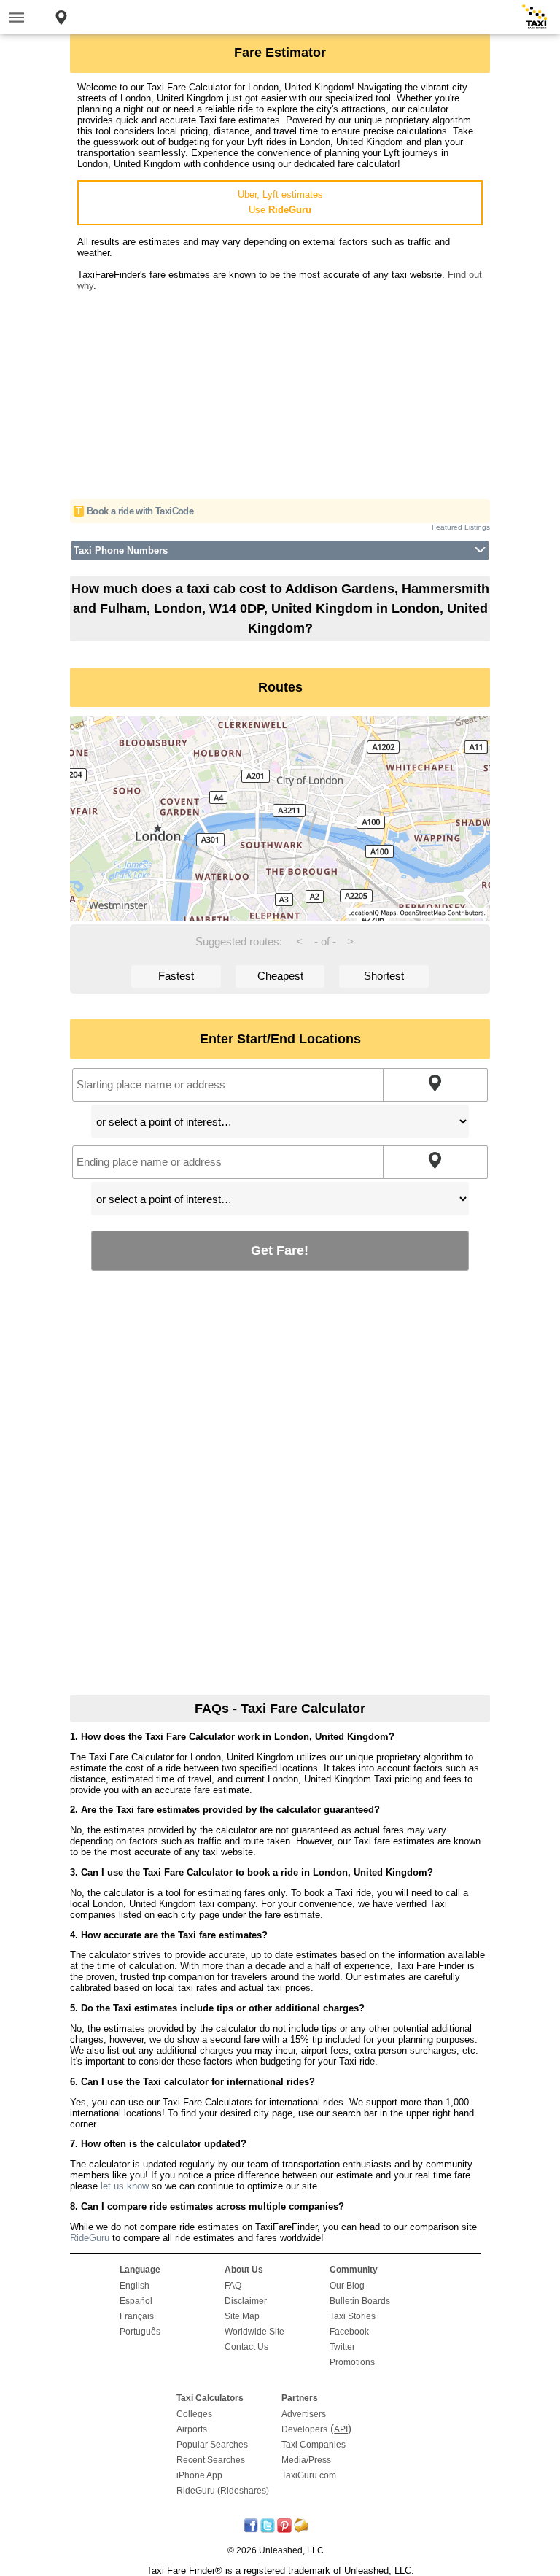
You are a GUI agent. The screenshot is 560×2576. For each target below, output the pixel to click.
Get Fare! (280, 1250)
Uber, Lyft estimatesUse (280, 202)
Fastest (176, 976)
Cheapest (280, 976)
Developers (304, 2429)
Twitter (342, 2347)
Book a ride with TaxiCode (140, 511)
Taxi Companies (314, 2445)
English (135, 2286)
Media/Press (306, 2460)
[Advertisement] (280, 393)
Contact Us (246, 2347)
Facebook (349, 2332)
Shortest (384, 976)
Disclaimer (246, 2301)
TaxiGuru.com (309, 2475)
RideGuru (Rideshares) (223, 2491)
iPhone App (199, 2475)
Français (137, 2316)
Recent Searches (211, 2460)
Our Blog (347, 2286)
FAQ (233, 2286)
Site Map (242, 2316)
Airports (192, 2429)
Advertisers (304, 2414)
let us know (125, 2186)
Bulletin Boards (360, 2301)
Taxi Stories (353, 2316)
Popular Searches (212, 2445)
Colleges (194, 2414)
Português (140, 2332)
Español (136, 2301)
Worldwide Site (254, 2332)
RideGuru (90, 2238)
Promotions (352, 2362)
